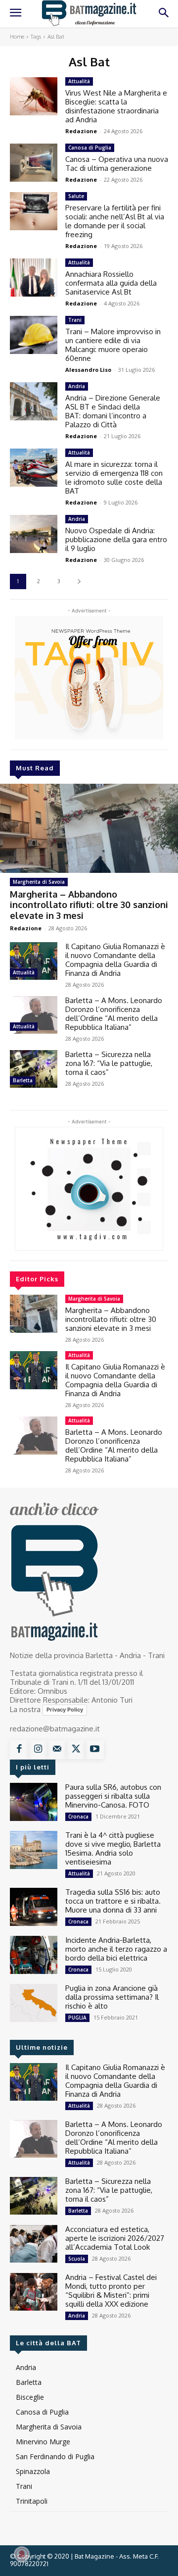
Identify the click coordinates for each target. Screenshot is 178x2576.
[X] (76, 1750)
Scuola (77, 2259)
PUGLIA (77, 2018)
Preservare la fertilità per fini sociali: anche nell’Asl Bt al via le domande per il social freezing (115, 221)
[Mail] (57, 1750)
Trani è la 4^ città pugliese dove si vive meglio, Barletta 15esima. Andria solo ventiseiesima (113, 1848)
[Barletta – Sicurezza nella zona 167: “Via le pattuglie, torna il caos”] (34, 1069)
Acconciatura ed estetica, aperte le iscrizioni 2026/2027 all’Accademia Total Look (115, 2238)
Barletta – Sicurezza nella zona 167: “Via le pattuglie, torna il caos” (109, 1063)
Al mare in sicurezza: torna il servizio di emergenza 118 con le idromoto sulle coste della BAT (114, 478)
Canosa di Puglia (90, 148)
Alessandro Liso (88, 370)
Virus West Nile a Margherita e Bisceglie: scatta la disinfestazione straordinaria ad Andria (116, 106)
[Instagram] (38, 1750)
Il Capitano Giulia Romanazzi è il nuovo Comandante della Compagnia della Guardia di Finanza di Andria (115, 960)
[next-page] (79, 581)
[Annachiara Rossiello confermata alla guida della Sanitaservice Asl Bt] (34, 278)
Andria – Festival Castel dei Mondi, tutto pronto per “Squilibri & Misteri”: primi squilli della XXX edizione (111, 2291)
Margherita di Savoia (39, 882)
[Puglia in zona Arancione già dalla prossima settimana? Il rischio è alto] (34, 2003)
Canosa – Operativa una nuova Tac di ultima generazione (117, 164)
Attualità (24, 972)
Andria (77, 386)
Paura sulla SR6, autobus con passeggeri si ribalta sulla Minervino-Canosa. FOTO (113, 1796)
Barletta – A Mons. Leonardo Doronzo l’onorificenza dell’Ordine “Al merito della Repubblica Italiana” (114, 1014)
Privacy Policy (65, 1710)
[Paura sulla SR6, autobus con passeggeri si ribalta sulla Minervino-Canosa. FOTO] (34, 1802)
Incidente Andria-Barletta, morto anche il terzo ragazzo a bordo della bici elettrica (116, 1949)
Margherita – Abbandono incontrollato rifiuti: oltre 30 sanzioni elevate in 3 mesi (89, 905)
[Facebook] (19, 1750)
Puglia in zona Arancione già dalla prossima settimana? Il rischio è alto (112, 1997)
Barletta (23, 1080)
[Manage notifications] (22, 2554)
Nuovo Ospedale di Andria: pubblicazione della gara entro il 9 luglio (116, 539)
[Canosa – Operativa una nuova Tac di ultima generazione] (34, 163)
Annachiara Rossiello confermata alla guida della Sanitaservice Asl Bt (111, 283)
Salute (76, 196)
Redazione (26, 928)
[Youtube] (94, 1750)
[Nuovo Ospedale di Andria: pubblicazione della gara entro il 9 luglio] (34, 534)
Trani (75, 320)
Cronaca (78, 1817)
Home (17, 37)
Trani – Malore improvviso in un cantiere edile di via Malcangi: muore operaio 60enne (113, 345)
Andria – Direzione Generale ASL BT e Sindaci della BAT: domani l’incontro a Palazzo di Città (113, 411)
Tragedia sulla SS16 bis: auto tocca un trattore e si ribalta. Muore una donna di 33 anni (113, 1901)
